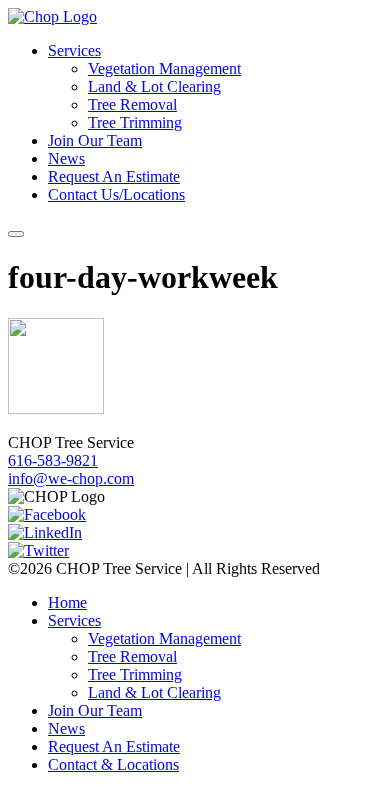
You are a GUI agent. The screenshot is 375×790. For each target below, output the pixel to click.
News (66, 158)
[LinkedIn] (45, 532)
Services (74, 50)
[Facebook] (47, 514)
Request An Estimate (114, 176)
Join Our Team (95, 140)
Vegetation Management (164, 68)
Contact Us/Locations (116, 194)
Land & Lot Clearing (154, 86)
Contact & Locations (113, 764)
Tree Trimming (135, 122)
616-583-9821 (53, 460)
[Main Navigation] (16, 234)
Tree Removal (132, 104)
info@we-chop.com (71, 478)
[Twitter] (38, 550)
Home (67, 602)
